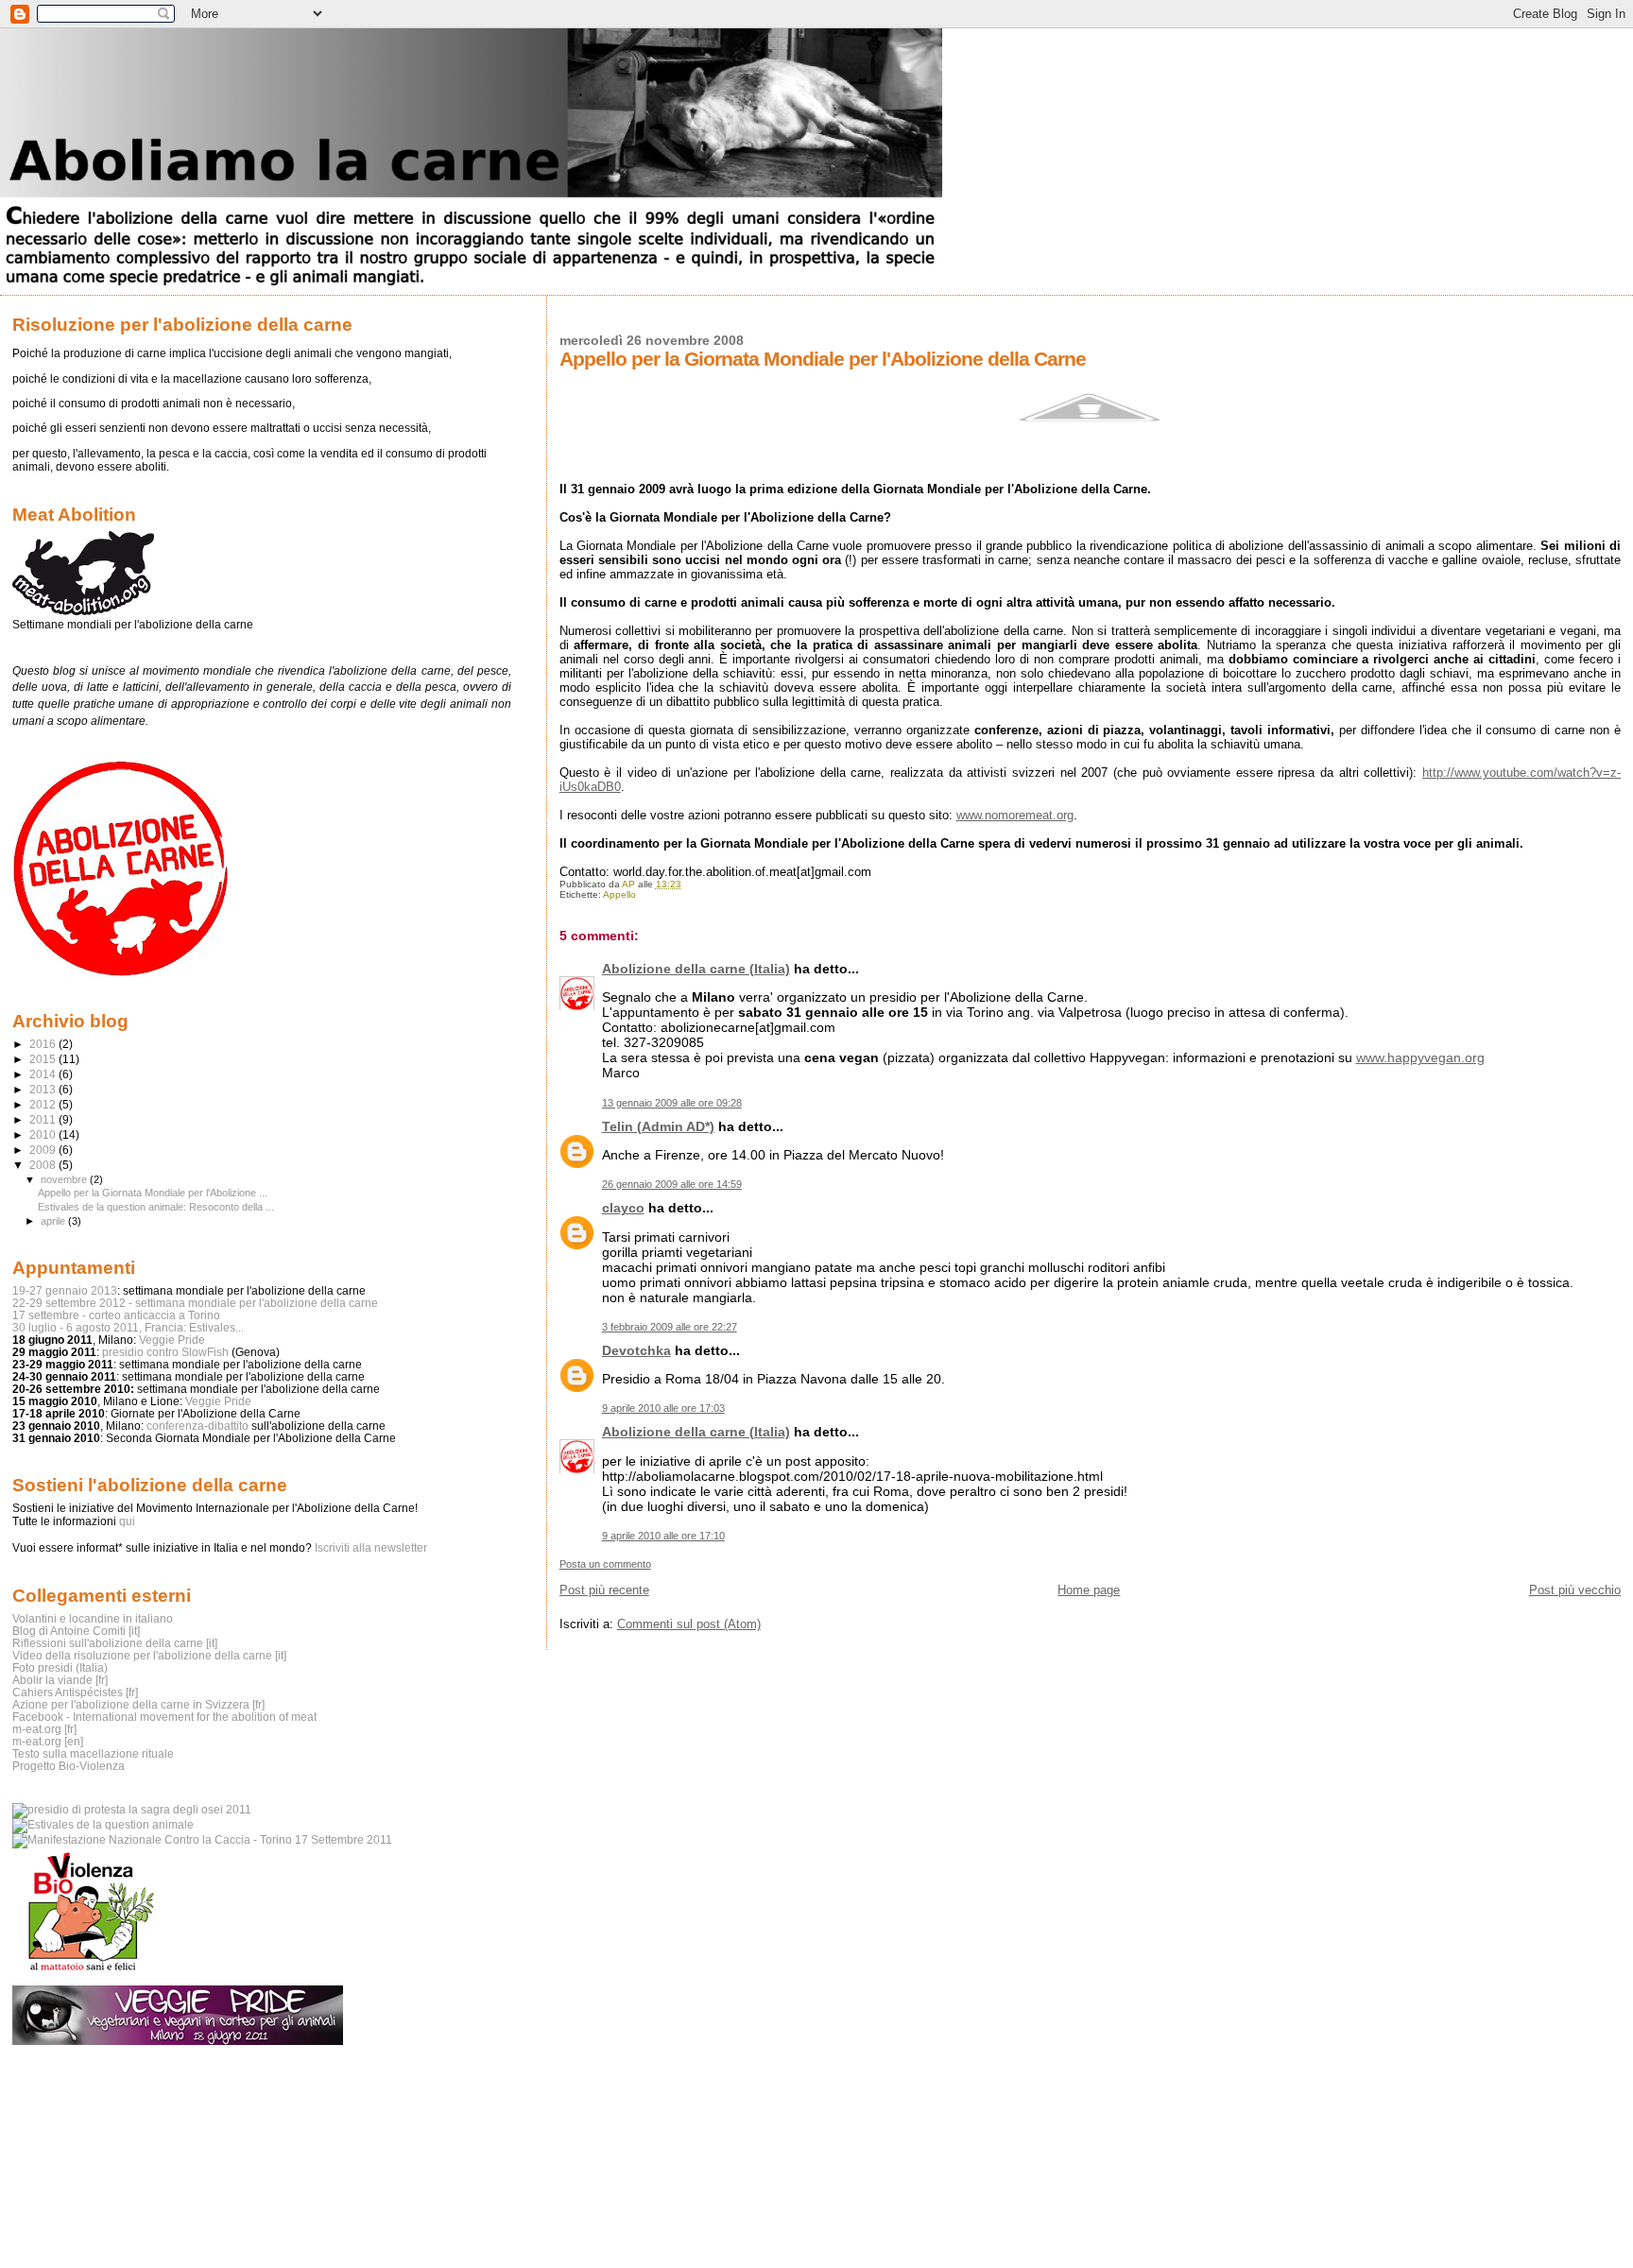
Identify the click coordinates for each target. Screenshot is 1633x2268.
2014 (44, 1074)
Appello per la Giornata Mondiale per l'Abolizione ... (153, 1193)
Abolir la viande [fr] (60, 1680)
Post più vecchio (1575, 1590)
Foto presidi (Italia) (60, 1667)
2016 (44, 1044)
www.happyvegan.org (1420, 1057)
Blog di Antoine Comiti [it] (76, 1631)
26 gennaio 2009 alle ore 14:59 (672, 1184)
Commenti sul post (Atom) (689, 1624)
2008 (44, 1165)
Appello (619, 894)
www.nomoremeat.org (1015, 815)
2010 (44, 1134)
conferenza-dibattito (198, 1426)
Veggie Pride (172, 1340)
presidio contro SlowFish (165, 1352)
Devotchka (636, 1350)
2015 (44, 1059)
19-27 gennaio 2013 (65, 1290)
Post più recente (604, 1590)
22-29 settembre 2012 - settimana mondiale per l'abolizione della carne (195, 1303)
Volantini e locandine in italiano (93, 1618)
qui (127, 1521)
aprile (54, 1221)
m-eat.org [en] (48, 1741)
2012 (44, 1104)
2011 (44, 1119)
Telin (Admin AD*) (658, 1126)
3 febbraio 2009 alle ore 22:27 (670, 1327)
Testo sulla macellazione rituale (93, 1753)
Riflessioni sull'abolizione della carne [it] (115, 1643)
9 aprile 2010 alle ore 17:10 (663, 1536)
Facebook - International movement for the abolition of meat (164, 1717)
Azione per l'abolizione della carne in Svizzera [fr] (138, 1704)
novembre (65, 1179)
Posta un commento (605, 1564)
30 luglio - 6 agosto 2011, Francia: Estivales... (128, 1327)
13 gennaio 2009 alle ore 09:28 (672, 1103)
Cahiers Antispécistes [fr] (75, 1692)
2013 (44, 1089)
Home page (1089, 1590)
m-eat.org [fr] (44, 1729)
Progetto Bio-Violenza (69, 1766)
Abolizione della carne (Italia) (696, 969)
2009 (44, 1150)
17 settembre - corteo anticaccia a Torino (116, 1315)
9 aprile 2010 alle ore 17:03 (663, 1408)
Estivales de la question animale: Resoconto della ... (156, 1207)
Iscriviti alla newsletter (371, 1548)
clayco (623, 1208)
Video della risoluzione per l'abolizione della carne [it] (149, 1655)
